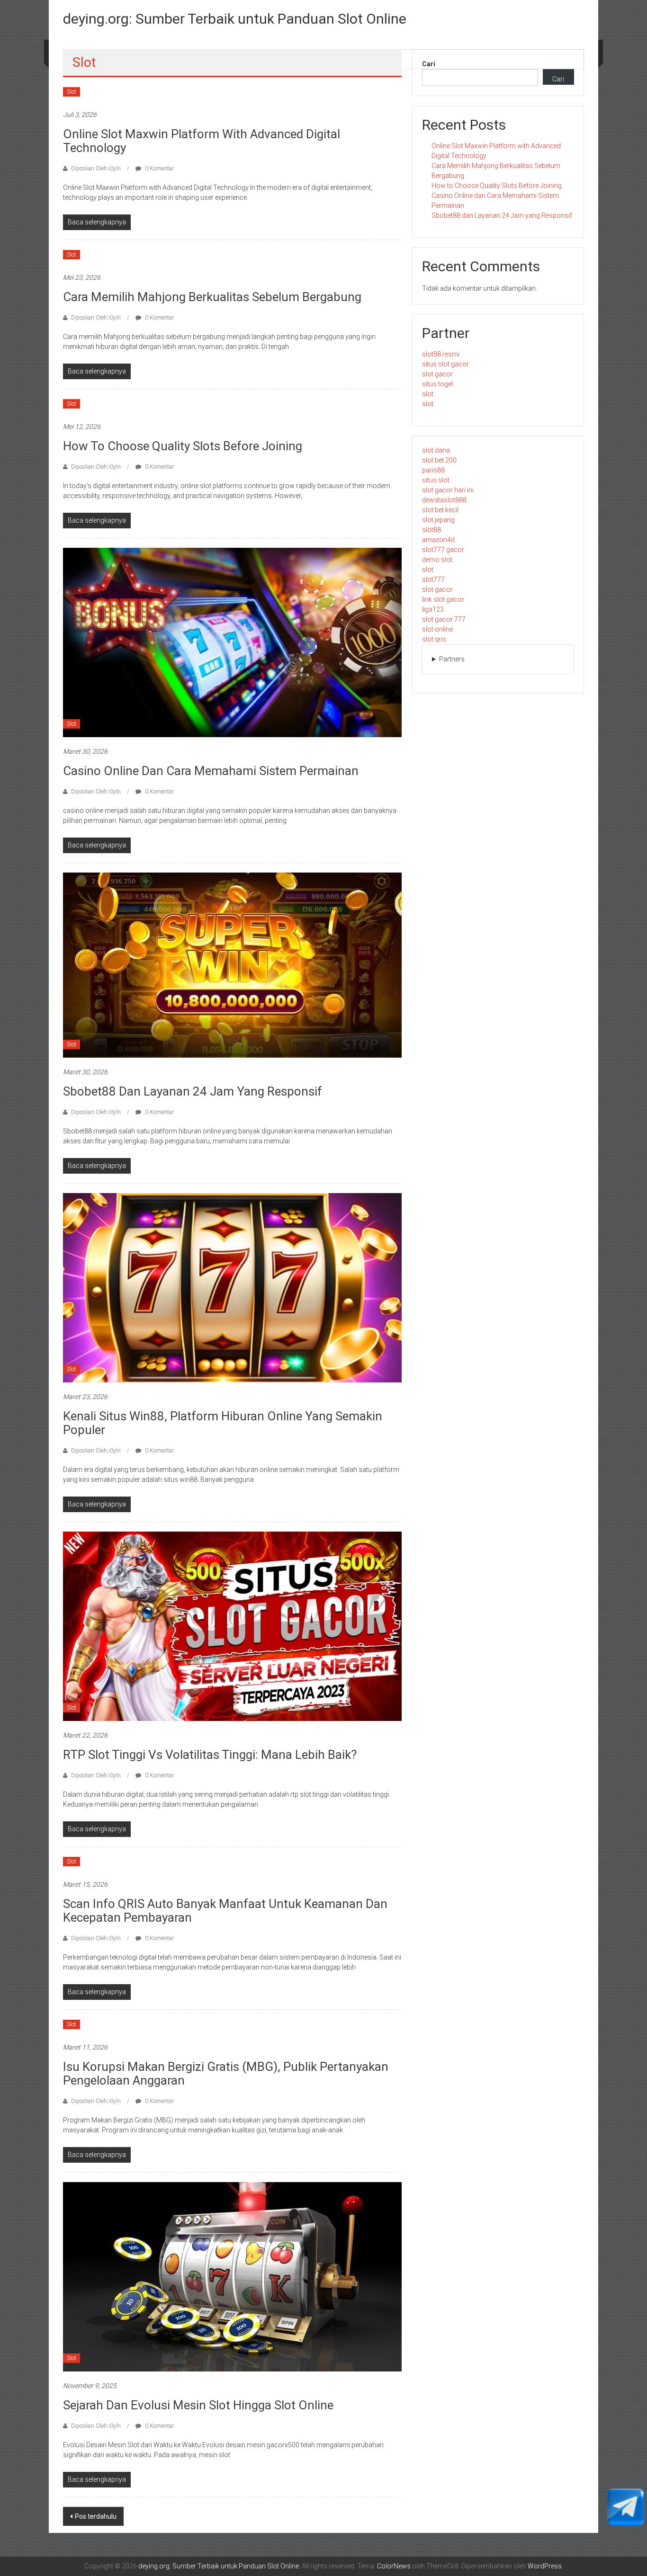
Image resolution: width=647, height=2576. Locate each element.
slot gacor (437, 374)
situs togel (437, 384)
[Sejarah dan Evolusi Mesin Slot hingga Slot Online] (232, 2276)
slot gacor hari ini (448, 490)
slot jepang (438, 520)
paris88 (433, 470)
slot (428, 394)
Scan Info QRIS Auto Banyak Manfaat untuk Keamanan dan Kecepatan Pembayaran (225, 1911)
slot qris (434, 639)
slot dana (436, 450)
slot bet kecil (440, 510)
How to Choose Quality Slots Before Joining (183, 446)
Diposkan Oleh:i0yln (96, 169)
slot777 (433, 579)
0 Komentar (159, 169)
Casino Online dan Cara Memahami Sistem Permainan (211, 771)
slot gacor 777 (444, 619)
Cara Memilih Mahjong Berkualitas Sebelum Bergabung (212, 297)
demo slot (437, 560)
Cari (429, 64)
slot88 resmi (441, 354)
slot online (437, 629)
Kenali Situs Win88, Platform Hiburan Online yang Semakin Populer (223, 1423)
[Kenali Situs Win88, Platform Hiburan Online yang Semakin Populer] (232, 1287)
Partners (452, 659)
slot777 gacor (443, 550)
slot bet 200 (439, 460)
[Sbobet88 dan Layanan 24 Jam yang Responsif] (232, 965)
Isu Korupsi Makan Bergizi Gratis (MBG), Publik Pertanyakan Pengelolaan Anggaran (226, 2073)
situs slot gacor (445, 364)
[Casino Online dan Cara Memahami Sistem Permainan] (232, 642)
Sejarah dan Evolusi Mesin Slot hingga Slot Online (198, 2405)
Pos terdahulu (96, 2516)
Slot (72, 92)
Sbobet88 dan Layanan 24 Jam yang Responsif (193, 1091)
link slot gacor (443, 599)
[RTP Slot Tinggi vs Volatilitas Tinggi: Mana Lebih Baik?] (232, 1626)
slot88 (431, 530)
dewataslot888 (444, 500)
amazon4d (438, 540)
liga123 (433, 609)
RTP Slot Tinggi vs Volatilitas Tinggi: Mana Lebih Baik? (210, 1755)
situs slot (436, 480)
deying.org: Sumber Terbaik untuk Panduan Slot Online (235, 19)
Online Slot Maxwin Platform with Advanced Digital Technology (202, 141)
